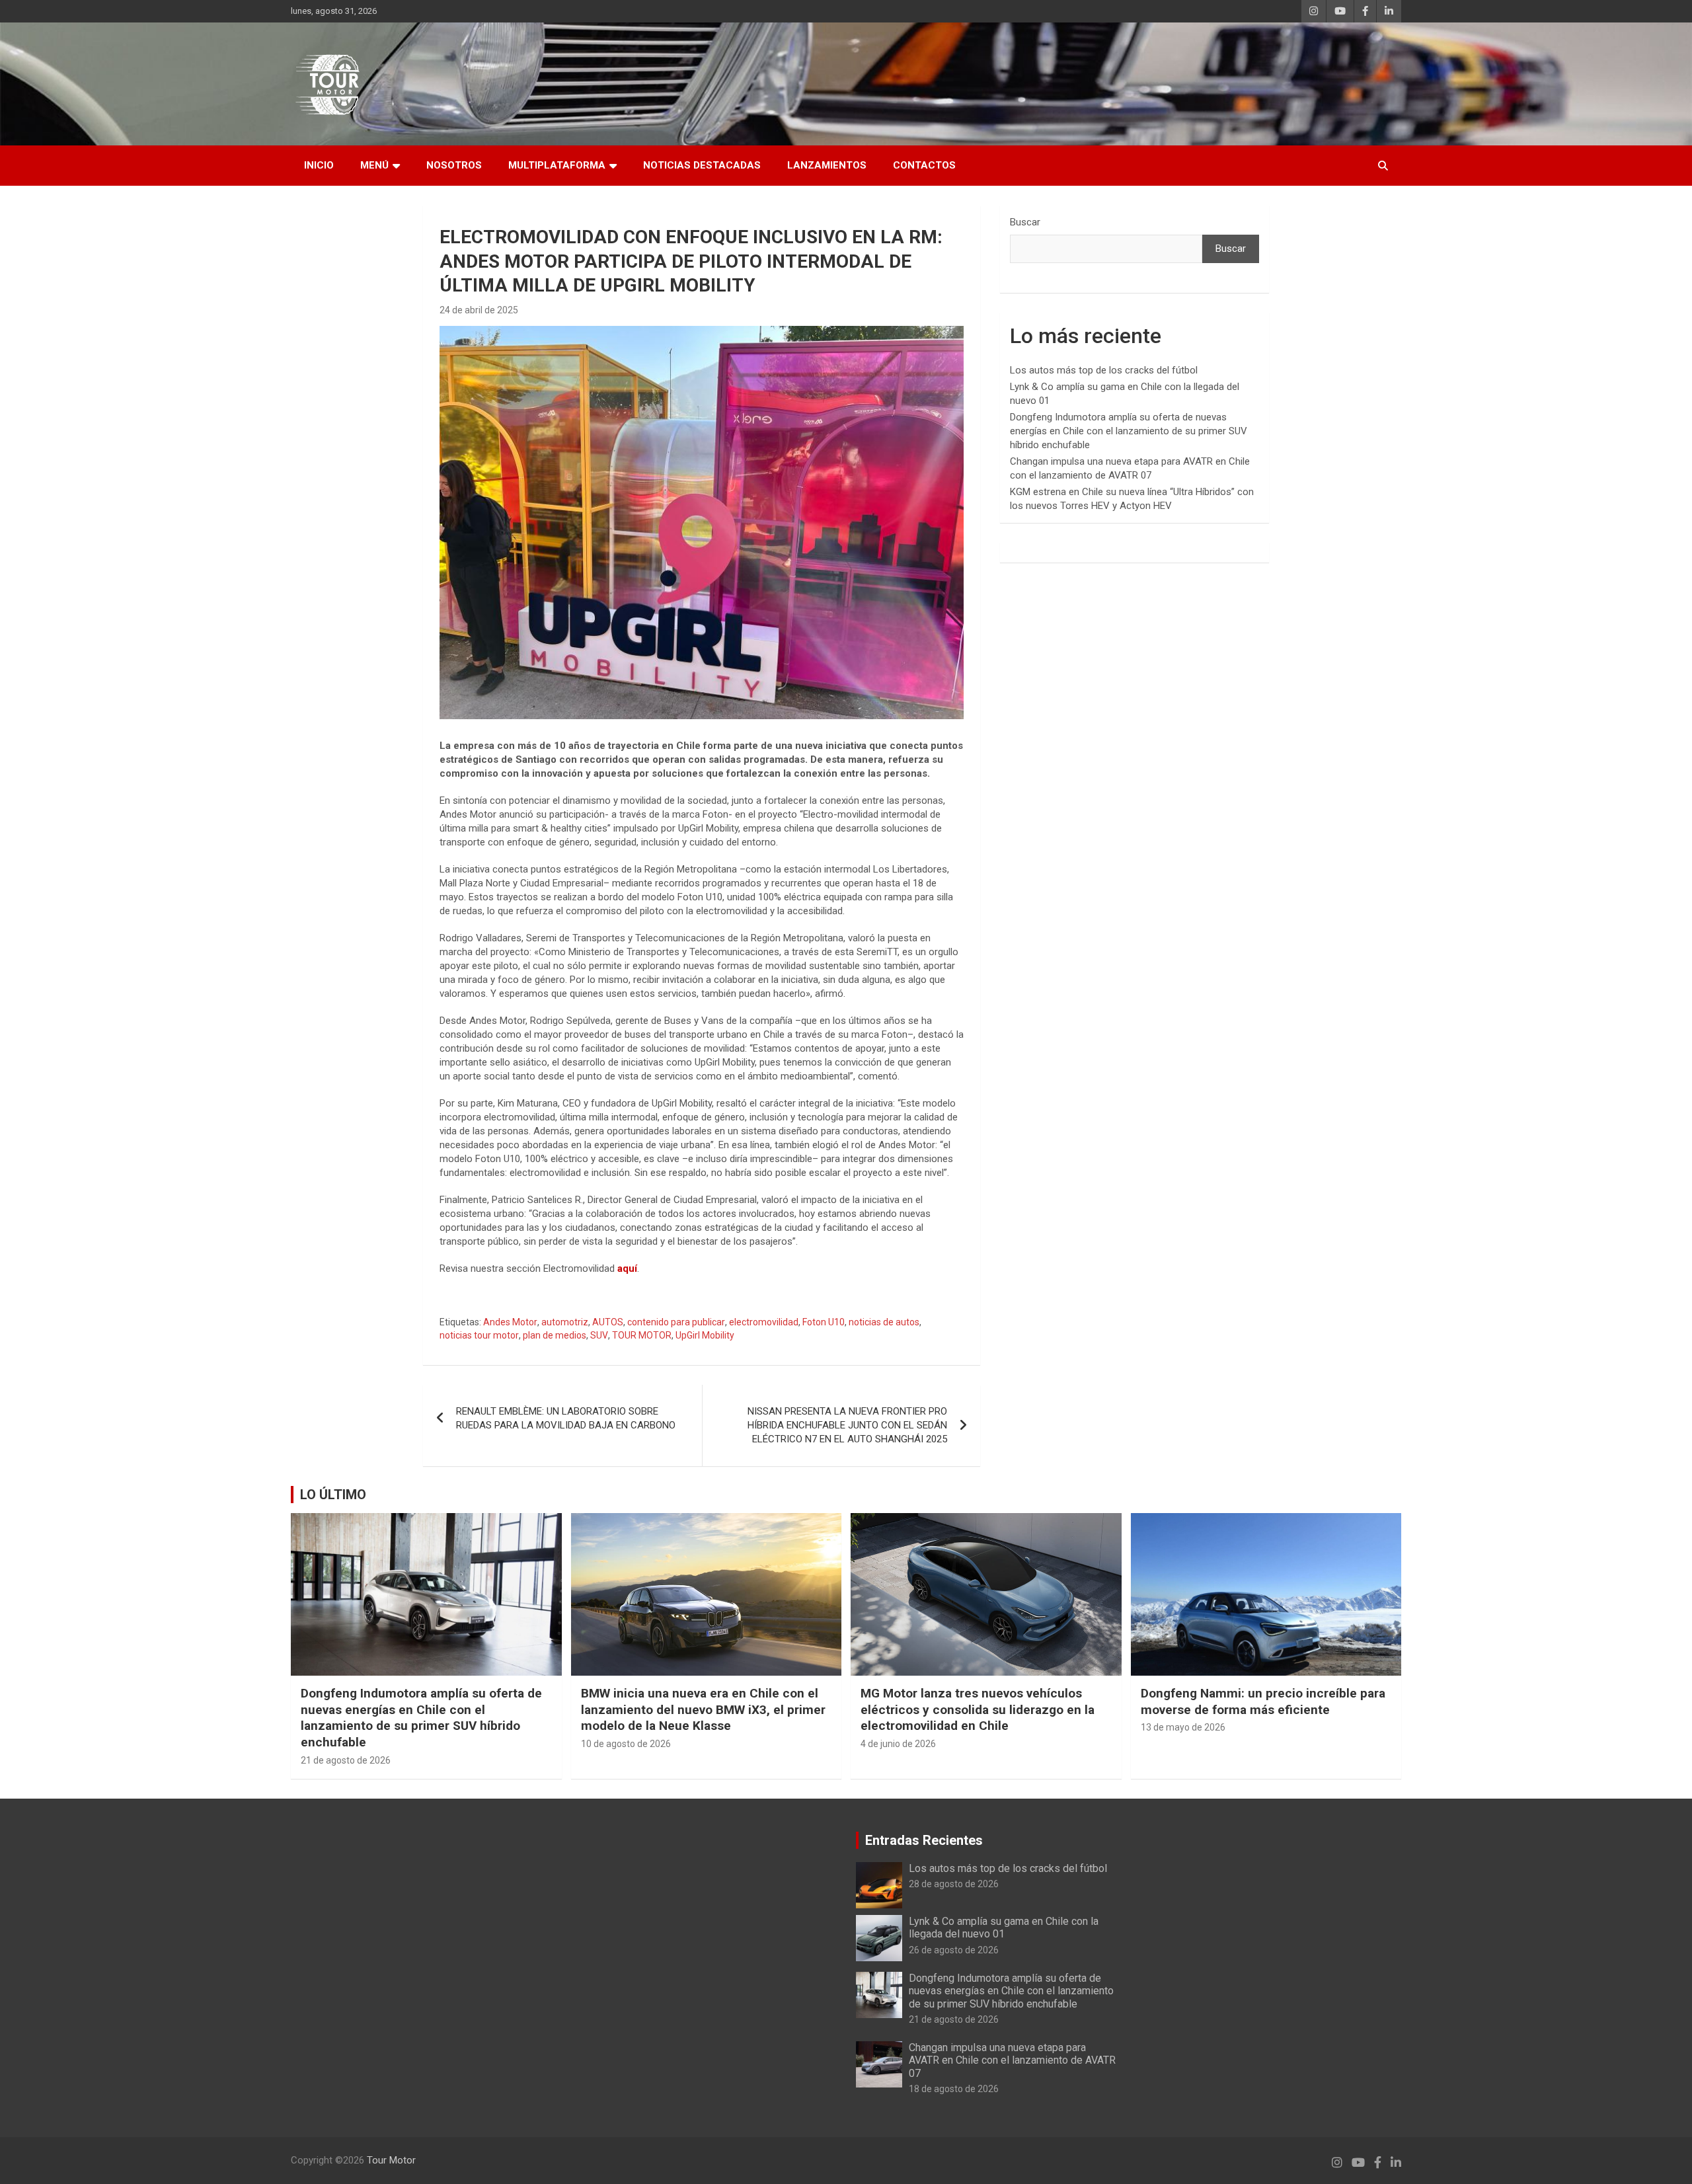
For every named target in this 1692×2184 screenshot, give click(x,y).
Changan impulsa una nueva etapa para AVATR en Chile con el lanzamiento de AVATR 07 (1012, 2060)
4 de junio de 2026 (898, 1744)
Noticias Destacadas (702, 165)
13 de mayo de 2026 (1183, 1727)
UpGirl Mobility (705, 1335)
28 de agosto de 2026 (954, 1884)
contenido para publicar (676, 1322)
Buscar (1025, 222)
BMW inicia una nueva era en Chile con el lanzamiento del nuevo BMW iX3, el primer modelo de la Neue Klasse (703, 1709)
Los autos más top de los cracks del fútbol (1104, 370)
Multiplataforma (557, 165)
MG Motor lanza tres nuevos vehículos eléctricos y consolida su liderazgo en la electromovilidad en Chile (978, 1709)
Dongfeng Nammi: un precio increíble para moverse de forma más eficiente (1263, 1701)
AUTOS (608, 1322)
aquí (627, 1268)
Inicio (319, 165)
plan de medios (555, 1335)
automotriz (565, 1322)
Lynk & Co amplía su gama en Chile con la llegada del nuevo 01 (1004, 1928)
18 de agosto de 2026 (954, 2089)
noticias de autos (884, 1322)
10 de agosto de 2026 (626, 1744)
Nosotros (454, 165)
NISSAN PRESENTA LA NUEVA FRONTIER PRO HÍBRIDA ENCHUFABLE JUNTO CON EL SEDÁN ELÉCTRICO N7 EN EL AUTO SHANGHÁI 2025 (847, 1425)
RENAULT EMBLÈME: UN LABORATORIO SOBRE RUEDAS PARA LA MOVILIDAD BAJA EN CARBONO (566, 1418)
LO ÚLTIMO (333, 1495)
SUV (599, 1335)
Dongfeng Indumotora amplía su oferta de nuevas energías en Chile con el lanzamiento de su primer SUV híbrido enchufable (1129, 431)
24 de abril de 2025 (479, 310)
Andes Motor (510, 1322)
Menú (374, 165)
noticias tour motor (479, 1335)
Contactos (924, 165)
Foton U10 (824, 1322)
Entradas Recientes (924, 1840)
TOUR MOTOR (642, 1335)
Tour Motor (391, 2160)
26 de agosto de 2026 (954, 1950)
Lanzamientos (827, 165)
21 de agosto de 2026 (346, 1760)
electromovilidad (764, 1322)
